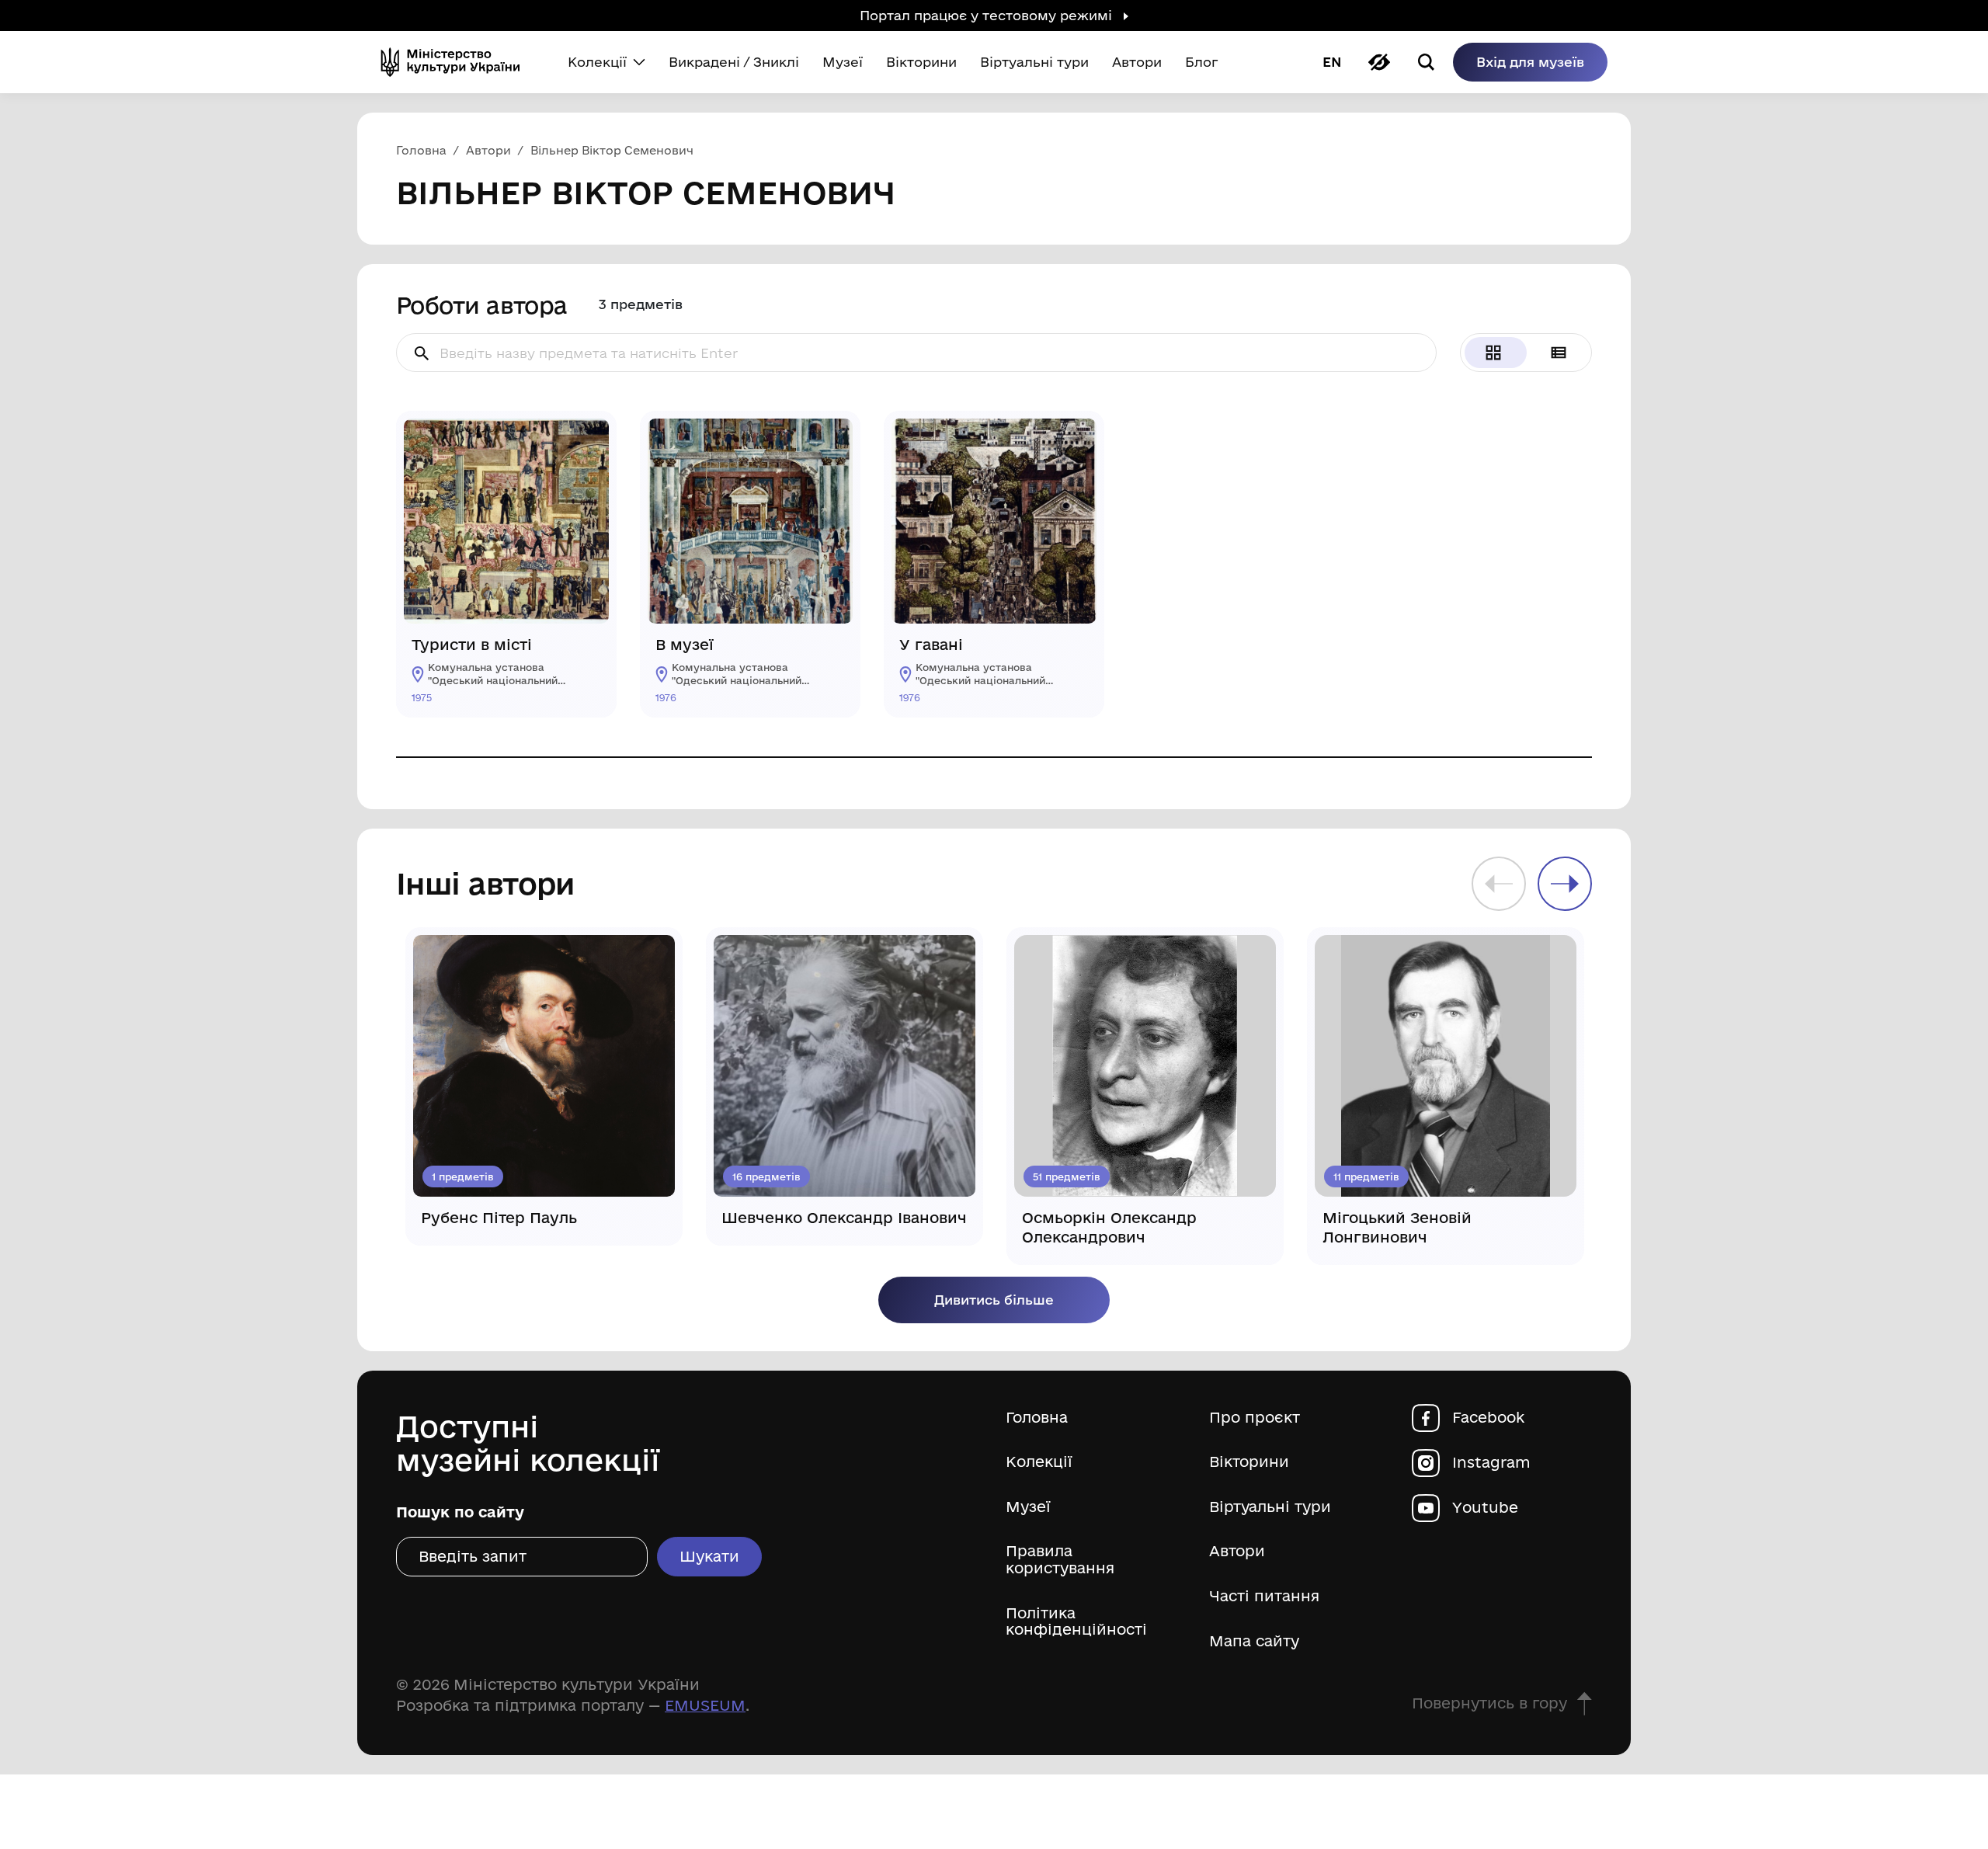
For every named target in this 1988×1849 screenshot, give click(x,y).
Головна (1037, 1418)
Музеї (1028, 1507)
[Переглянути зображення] (586, 442)
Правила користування (1060, 1560)
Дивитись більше (994, 1300)
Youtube (1485, 1508)
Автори (1237, 1551)
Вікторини (1249, 1462)
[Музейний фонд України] (457, 62)
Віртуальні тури (1270, 1507)
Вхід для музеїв (1530, 62)
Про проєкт (1255, 1418)
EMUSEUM (705, 1705)
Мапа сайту (1254, 1641)
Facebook (1488, 1418)
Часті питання (1264, 1596)
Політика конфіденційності (1076, 1622)
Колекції (1039, 1462)
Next (1565, 884)
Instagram (1491, 1463)
